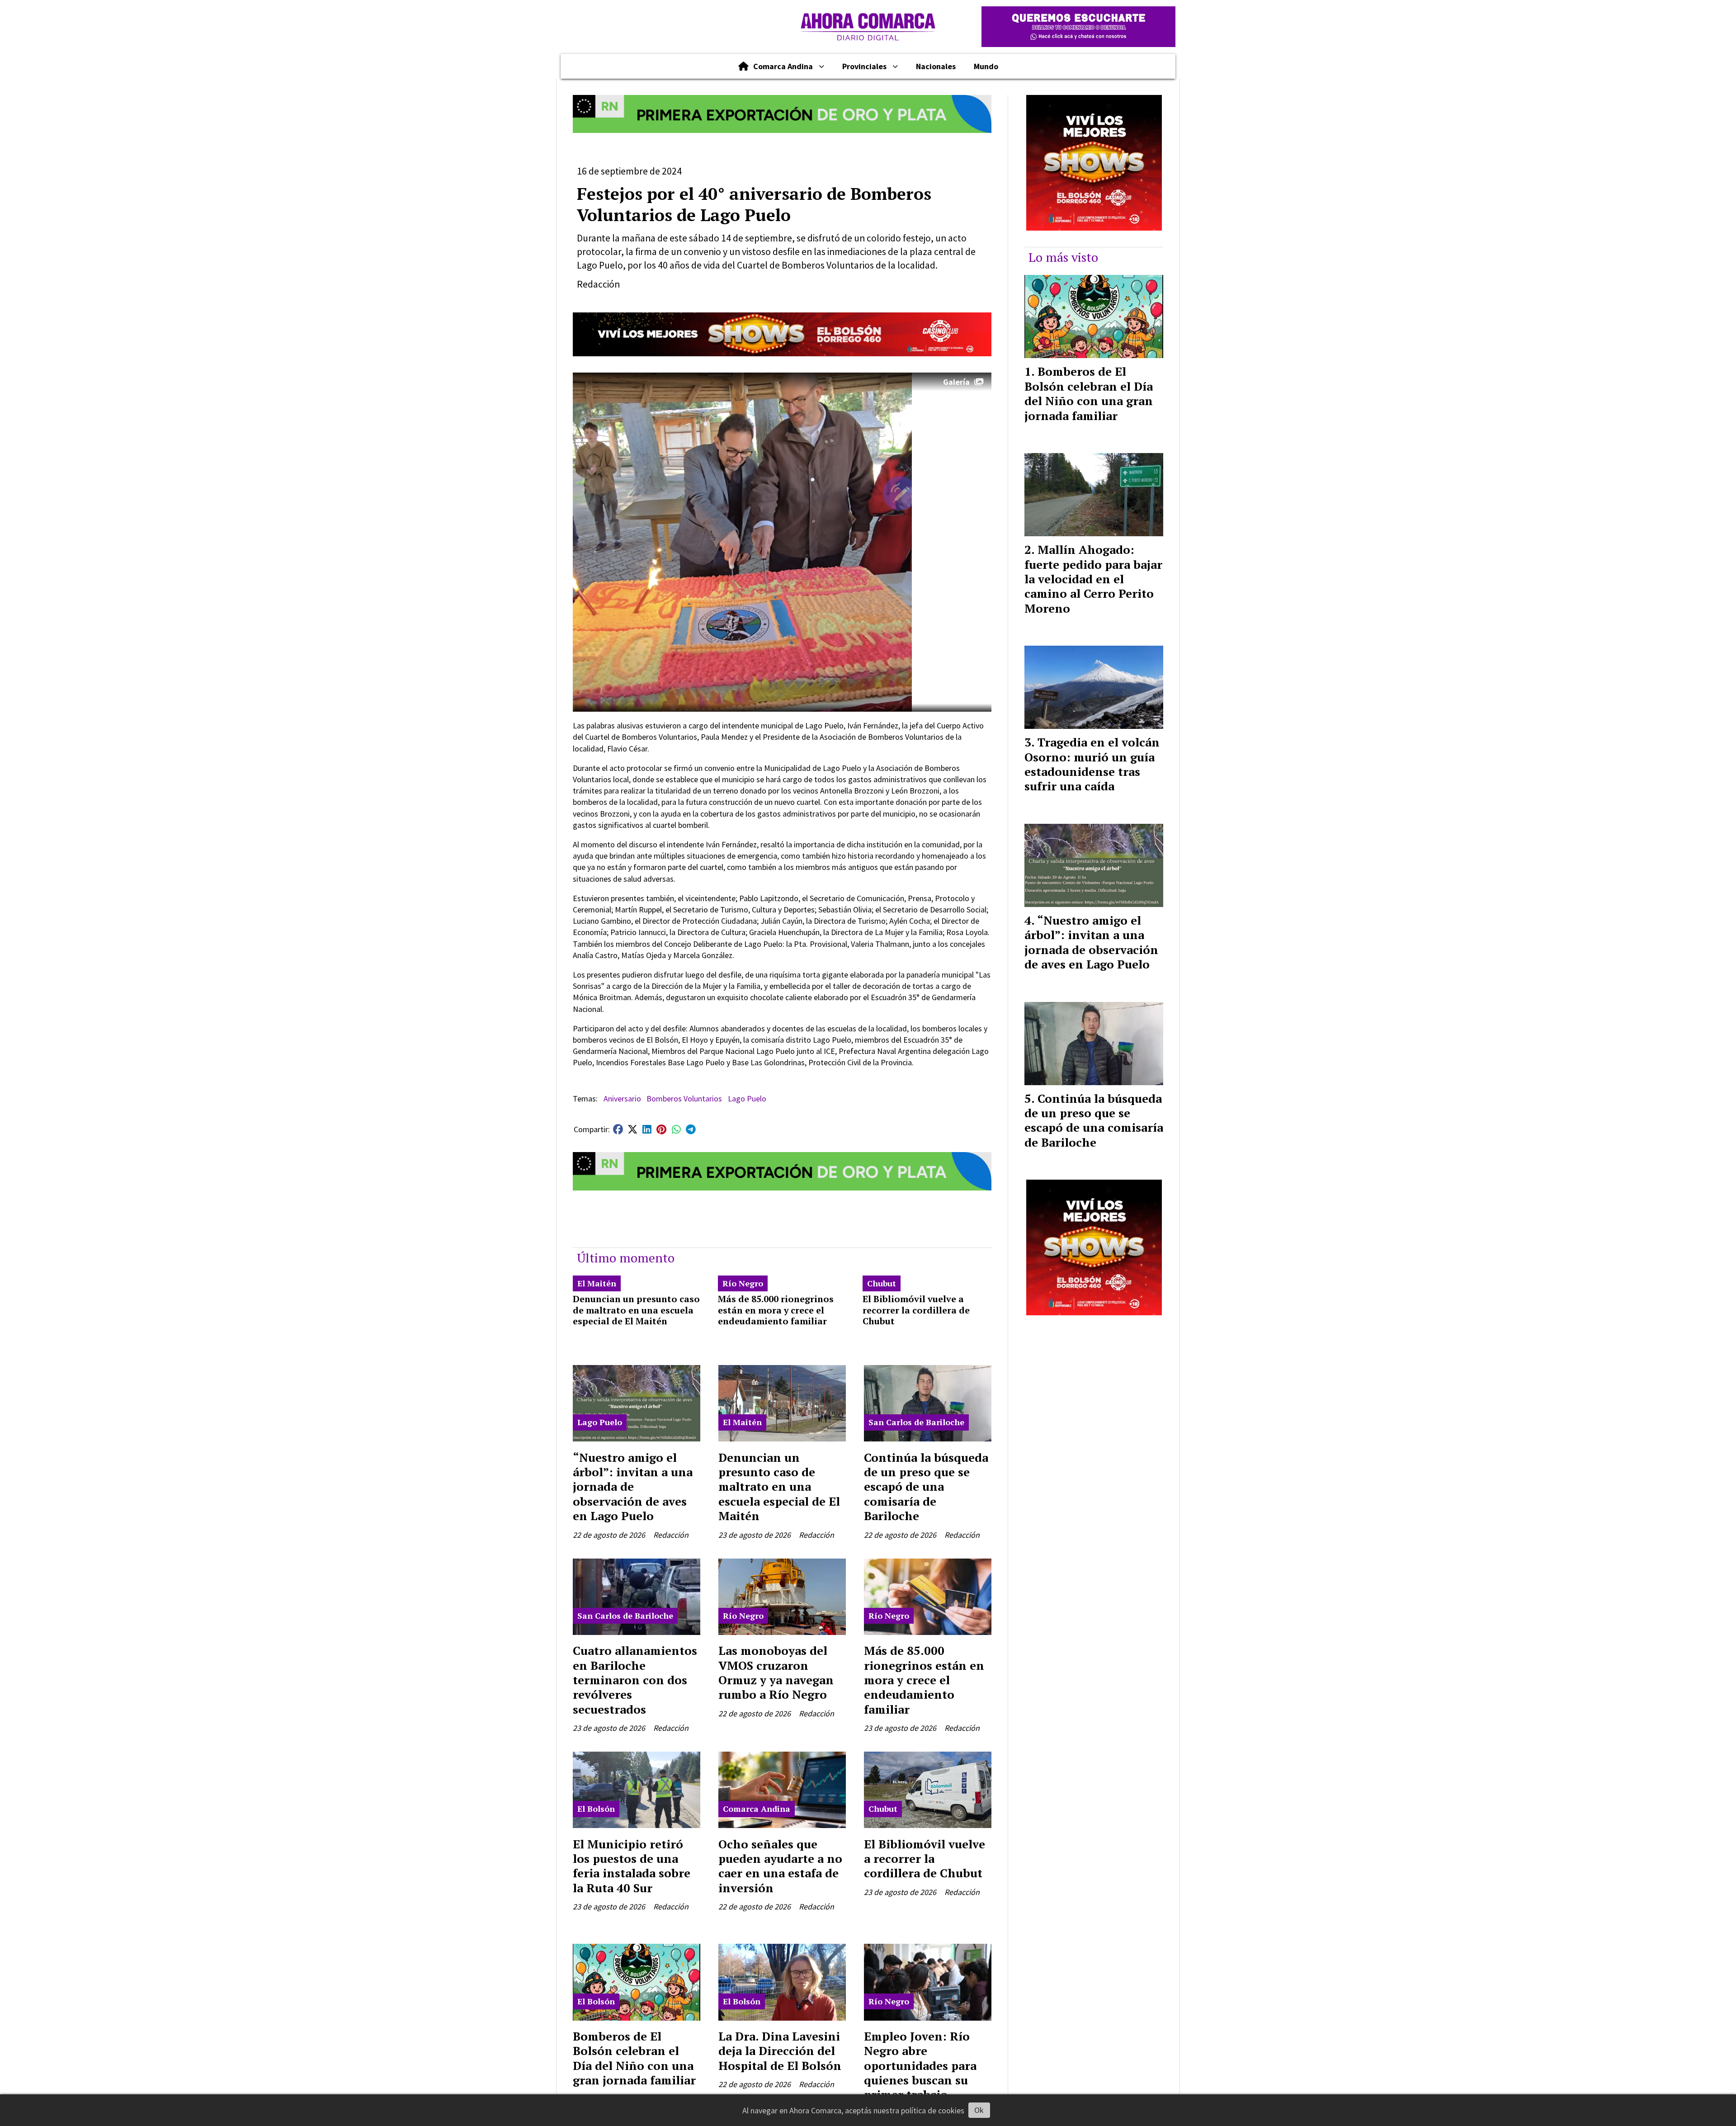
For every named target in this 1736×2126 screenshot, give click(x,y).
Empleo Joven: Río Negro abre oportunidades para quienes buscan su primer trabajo (920, 2065)
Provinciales (864, 66)
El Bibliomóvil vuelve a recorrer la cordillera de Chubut (916, 1310)
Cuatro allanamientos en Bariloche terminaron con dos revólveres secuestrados (635, 1680)
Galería (956, 382)
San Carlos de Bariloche (916, 1422)
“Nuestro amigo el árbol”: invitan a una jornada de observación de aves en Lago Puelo (633, 1487)
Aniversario (622, 1098)
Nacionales (936, 66)
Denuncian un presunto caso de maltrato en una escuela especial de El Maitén (636, 1310)
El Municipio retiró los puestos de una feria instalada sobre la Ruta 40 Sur (632, 1866)
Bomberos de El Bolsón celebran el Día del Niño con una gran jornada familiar (634, 2058)
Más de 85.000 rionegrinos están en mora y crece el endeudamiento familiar (776, 1310)
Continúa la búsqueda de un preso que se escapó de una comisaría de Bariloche (926, 1487)
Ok (979, 2110)
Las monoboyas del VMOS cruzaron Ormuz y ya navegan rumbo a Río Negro (776, 1672)
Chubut (882, 1283)
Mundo (986, 66)
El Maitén (597, 1283)
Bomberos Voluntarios (684, 1098)
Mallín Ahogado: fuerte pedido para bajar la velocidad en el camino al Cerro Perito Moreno (1093, 579)
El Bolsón (596, 1809)
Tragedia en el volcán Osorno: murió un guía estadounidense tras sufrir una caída (1092, 764)
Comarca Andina (783, 66)
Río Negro (743, 1283)
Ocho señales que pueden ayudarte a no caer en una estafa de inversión (780, 1866)
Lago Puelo (747, 1098)
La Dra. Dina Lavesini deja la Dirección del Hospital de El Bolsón (780, 2051)
